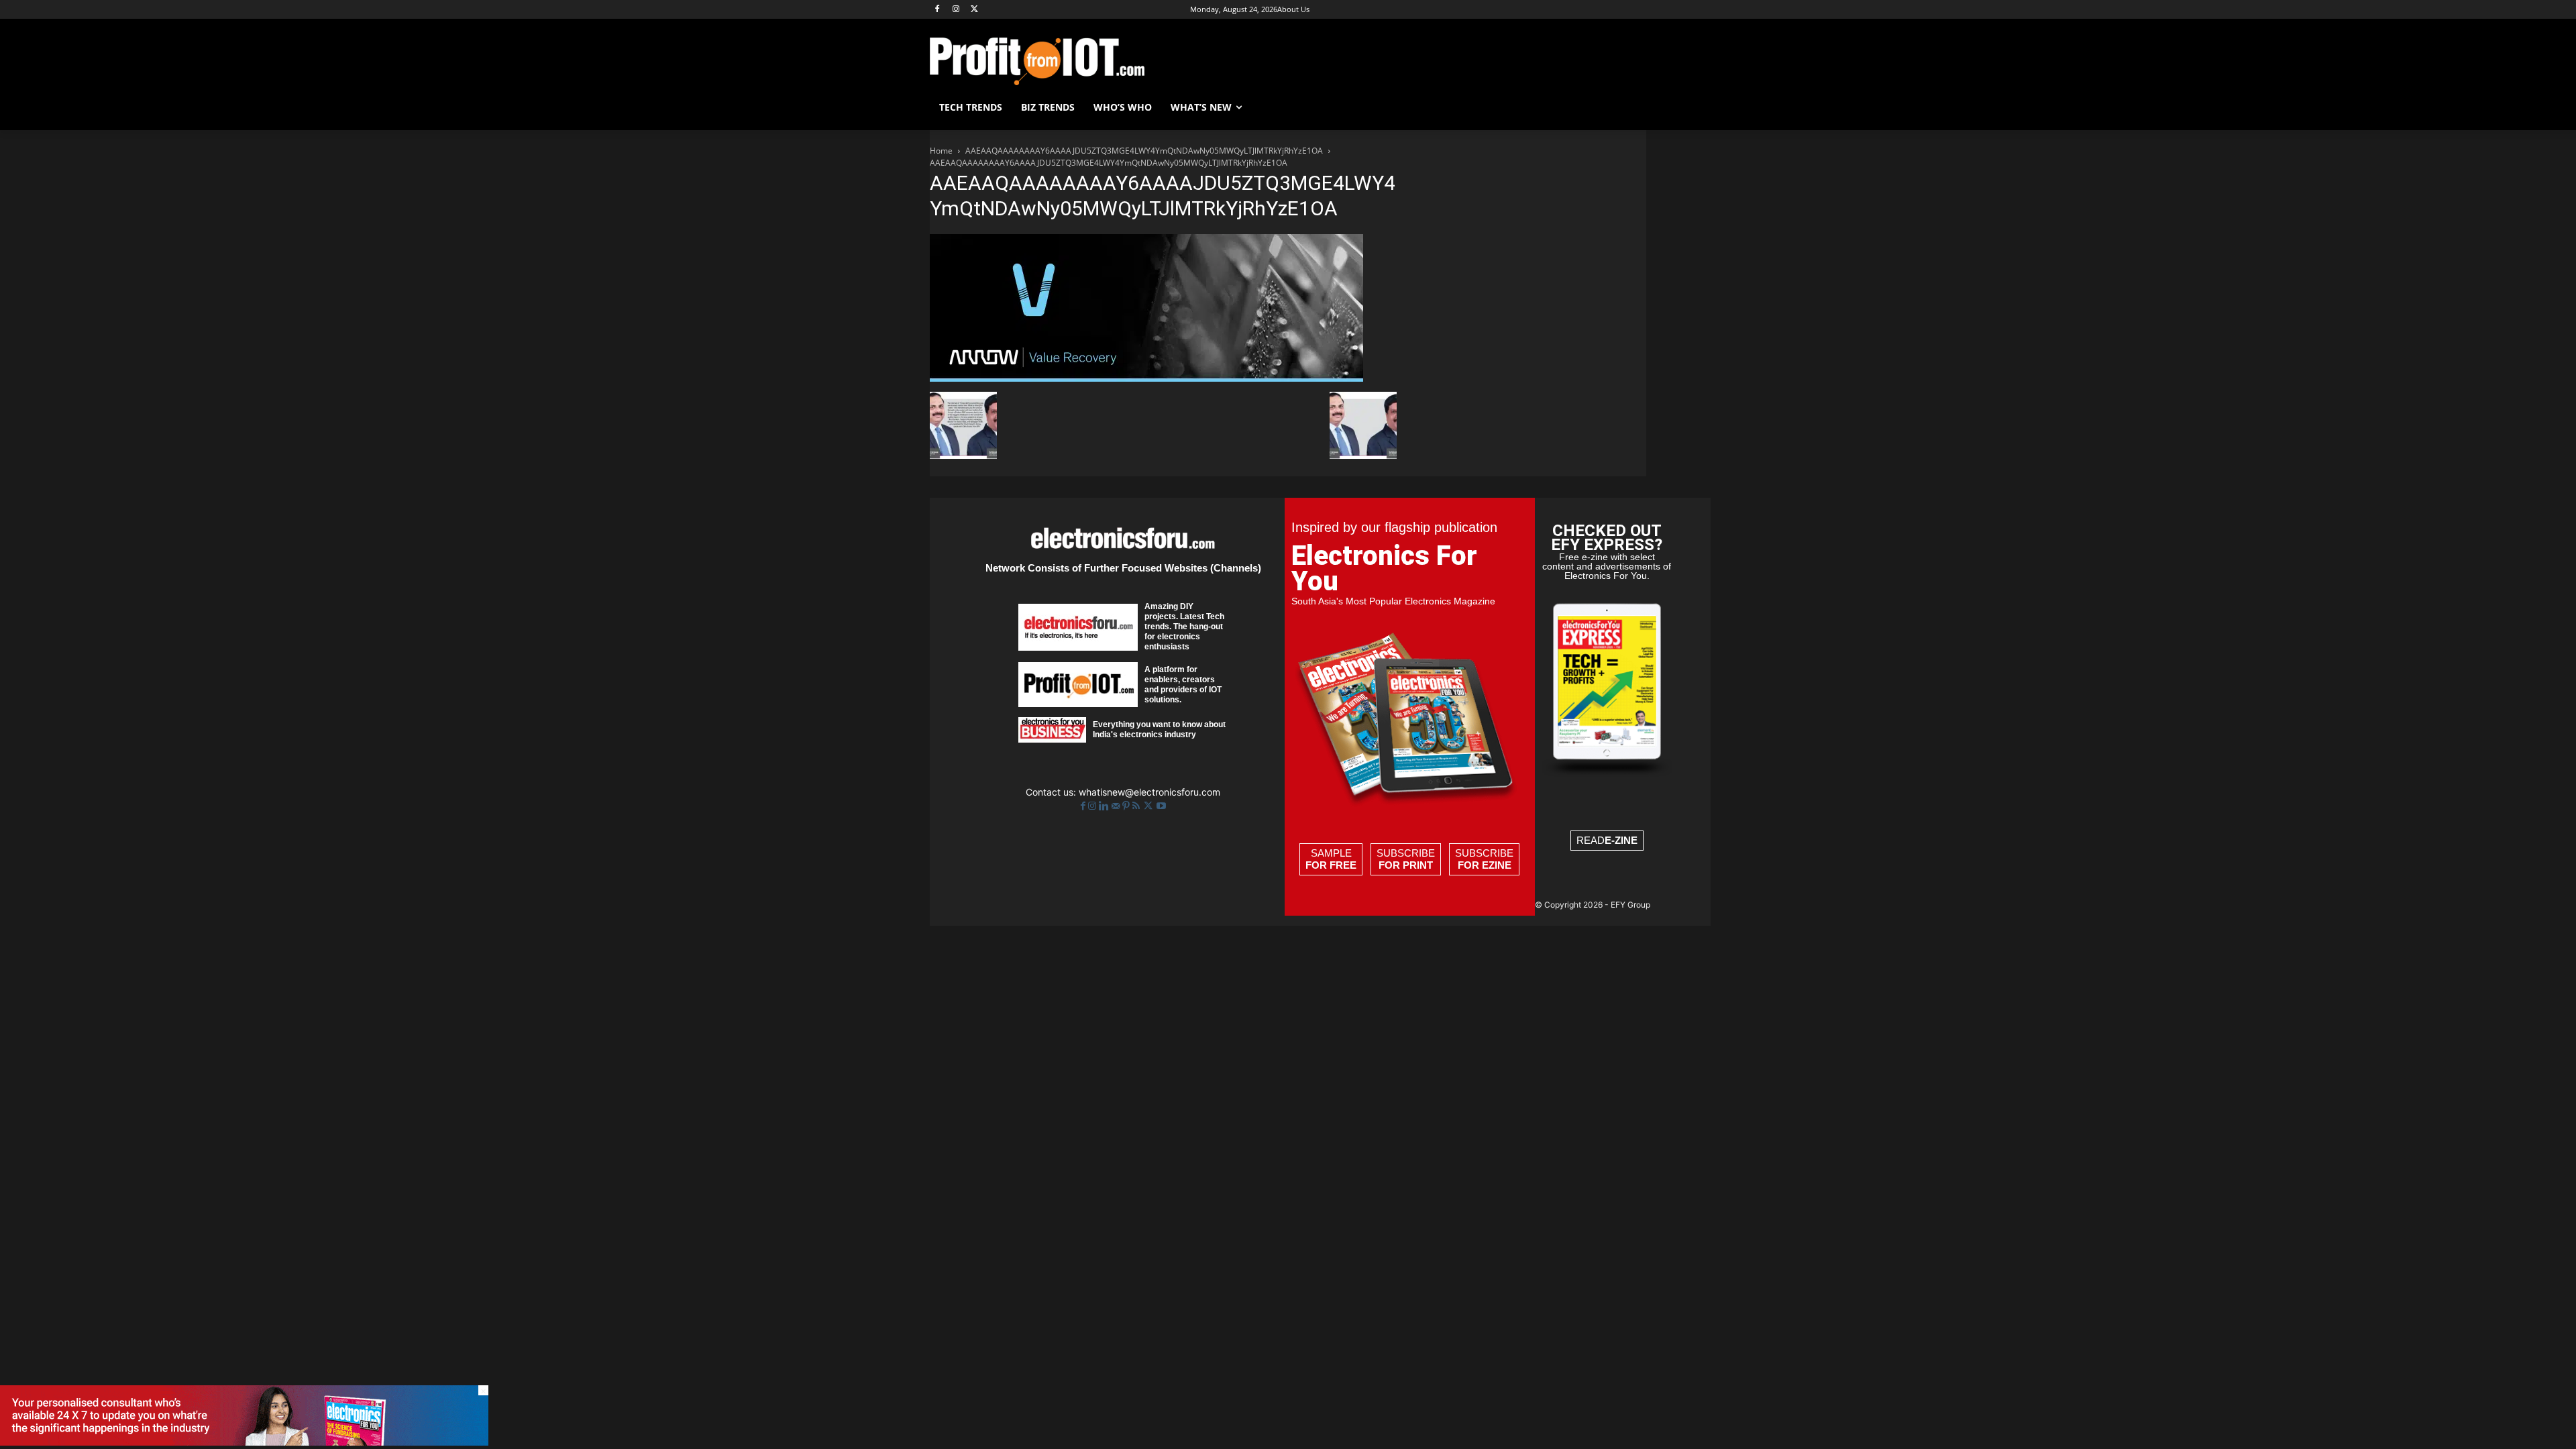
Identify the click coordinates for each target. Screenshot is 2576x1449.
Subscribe (1406, 859)
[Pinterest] (1127, 806)
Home (941, 151)
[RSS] (1137, 806)
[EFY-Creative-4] (244, 1442)
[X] (975, 10)
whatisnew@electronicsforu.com (1149, 792)
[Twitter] (1149, 806)
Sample (1331, 859)
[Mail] (1117, 806)
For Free (1331, 865)
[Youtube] (1161, 806)
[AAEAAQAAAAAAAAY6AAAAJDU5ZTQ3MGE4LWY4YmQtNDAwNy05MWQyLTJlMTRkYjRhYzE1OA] (1146, 378)
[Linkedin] (1105, 806)
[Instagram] (956, 10)
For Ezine (1485, 865)
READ (1607, 840)
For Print (1406, 865)
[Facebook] (937, 10)
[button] (1630, 107)
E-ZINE (1621, 840)
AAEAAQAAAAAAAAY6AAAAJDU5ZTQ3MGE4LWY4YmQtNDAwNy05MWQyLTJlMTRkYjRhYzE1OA (1144, 151)
